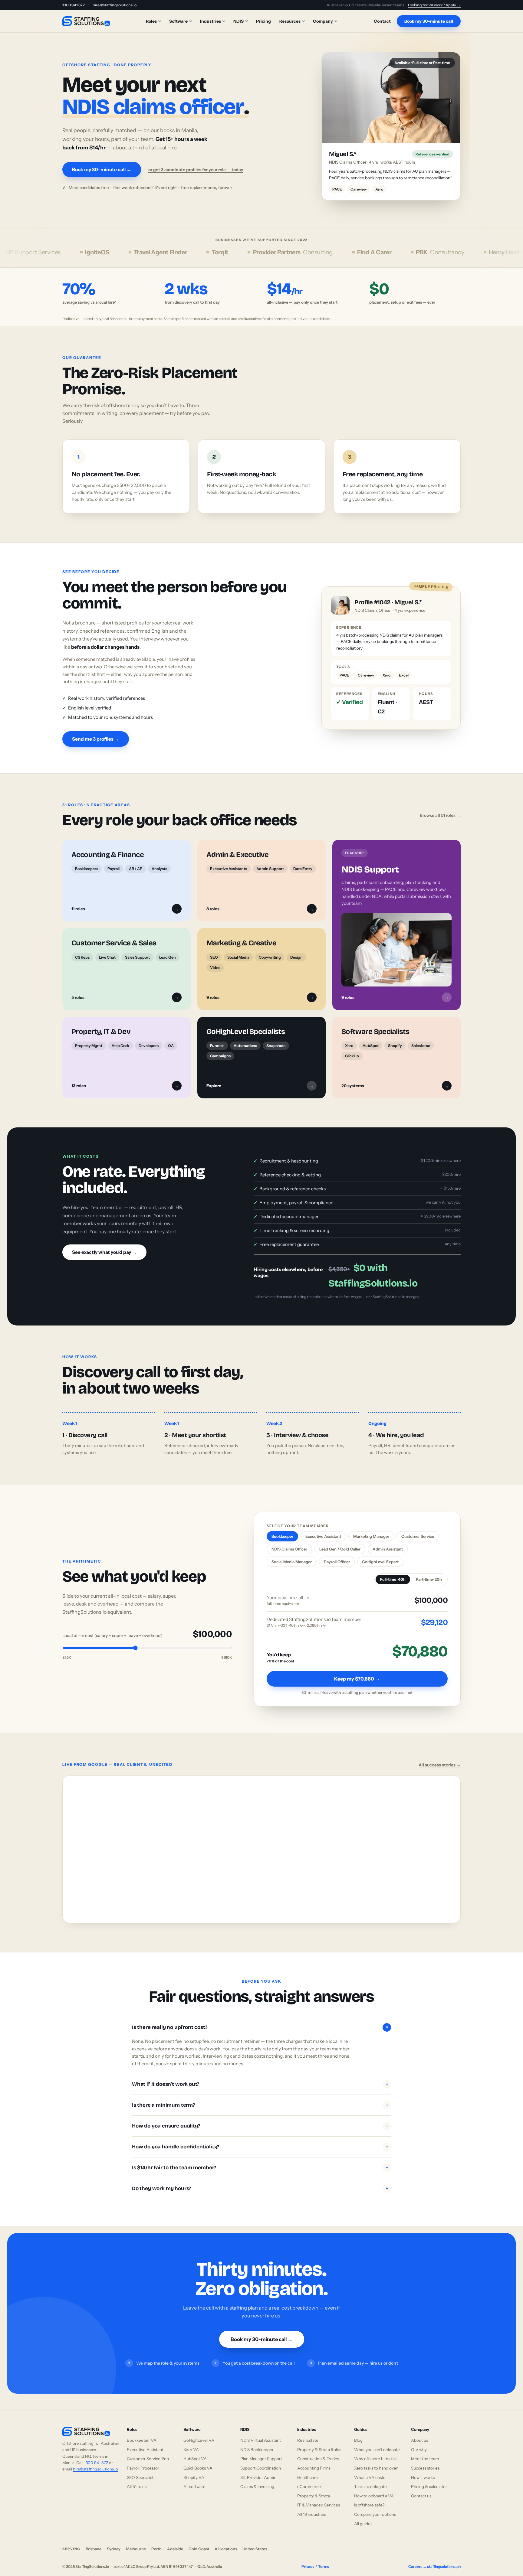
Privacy (308, 2573)
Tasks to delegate (370, 2493)
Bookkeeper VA (142, 2447)
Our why (419, 2456)
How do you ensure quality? (260, 2133)
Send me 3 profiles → (96, 745)
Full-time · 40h (393, 1586)
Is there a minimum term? (260, 2112)
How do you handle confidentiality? (260, 2153)
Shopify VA (194, 2484)
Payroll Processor (143, 2475)
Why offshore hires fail (375, 2465)
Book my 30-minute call (429, 21)
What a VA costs (370, 2484)
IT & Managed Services (319, 2512)
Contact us (421, 2502)
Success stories (425, 2475)
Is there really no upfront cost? (261, 2034)
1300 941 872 (74, 5)
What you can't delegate (377, 2456)
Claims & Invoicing (257, 2493)
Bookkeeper (282, 1543)
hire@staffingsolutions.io (115, 5)
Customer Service (418, 1543)
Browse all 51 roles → (440, 822)
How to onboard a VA (374, 2502)
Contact (382, 21)
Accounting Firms (314, 2475)
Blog (358, 2447)
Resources (290, 21)
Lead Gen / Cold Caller (340, 1556)
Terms (324, 2573)
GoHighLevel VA (199, 2447)
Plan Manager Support (261, 2465)
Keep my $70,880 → (357, 1685)
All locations (226, 2555)
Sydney (114, 2555)
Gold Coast (199, 2555)
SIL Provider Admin (258, 2484)
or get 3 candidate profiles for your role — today (196, 173)
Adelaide (175, 2555)
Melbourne (136, 2555)
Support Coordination (261, 2475)
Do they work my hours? (260, 2195)
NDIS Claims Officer (289, 1556)
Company (323, 21)
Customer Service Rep (148, 2465)
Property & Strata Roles (319, 2456)
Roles (151, 21)
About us (419, 2447)
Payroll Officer (337, 1568)
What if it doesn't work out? (260, 2091)
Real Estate (308, 2447)
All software (194, 2493)
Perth (156, 2555)
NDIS (238, 21)
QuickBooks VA (198, 2475)
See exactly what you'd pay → (104, 1259)
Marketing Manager (371, 1543)
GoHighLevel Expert (380, 1568)
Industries (211, 21)
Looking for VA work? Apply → (434, 5)
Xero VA (191, 2456)
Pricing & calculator (429, 2493)
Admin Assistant (388, 1556)
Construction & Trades (318, 2465)
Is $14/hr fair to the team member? (260, 2174)
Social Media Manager (292, 1568)
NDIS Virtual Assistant (261, 2447)
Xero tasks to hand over (376, 2475)
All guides (363, 2530)
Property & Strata (314, 2502)
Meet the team (425, 2465)
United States (255, 2555)
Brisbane (94, 2555)
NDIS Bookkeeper (257, 2456)
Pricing (263, 21)
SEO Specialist (140, 2484)
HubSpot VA (195, 2465)
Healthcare (308, 2484)
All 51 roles (137, 2493)
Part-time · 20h (429, 1586)
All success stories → (440, 1772)
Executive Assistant (323, 1543)
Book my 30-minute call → (102, 173)
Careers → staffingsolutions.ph (434, 2573)
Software (178, 21)
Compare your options (375, 2521)
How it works (423, 2484)
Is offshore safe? (369, 2512)
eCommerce (309, 2493)
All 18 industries (312, 2521)
